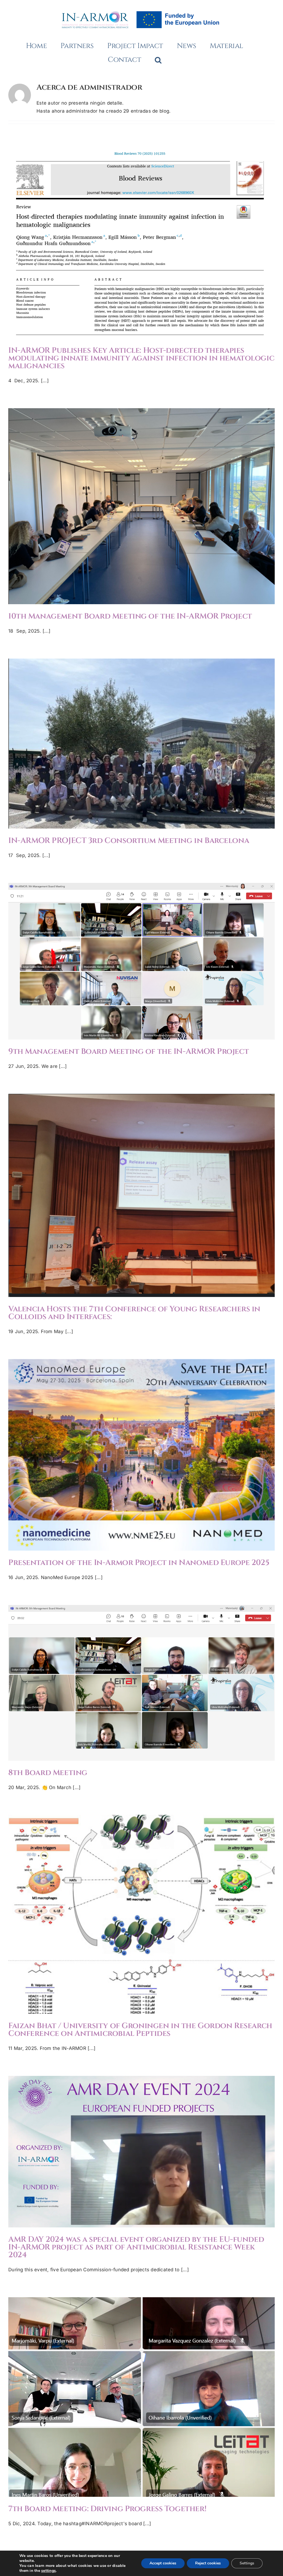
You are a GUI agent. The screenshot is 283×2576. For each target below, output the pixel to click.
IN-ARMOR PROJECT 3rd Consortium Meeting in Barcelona (141, 738)
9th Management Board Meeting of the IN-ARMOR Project (141, 956)
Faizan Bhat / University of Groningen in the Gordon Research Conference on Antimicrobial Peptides (141, 1904)
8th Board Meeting (141, 1677)
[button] (158, 60)
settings (49, 2571)
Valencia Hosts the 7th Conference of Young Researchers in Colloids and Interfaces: (141, 1186)
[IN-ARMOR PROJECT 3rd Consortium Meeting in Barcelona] (141, 744)
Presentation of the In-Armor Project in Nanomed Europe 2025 (141, 1449)
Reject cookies (208, 2563)
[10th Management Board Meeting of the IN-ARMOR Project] (141, 506)
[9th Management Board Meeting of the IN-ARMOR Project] (141, 961)
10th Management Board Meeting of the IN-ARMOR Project (141, 500)
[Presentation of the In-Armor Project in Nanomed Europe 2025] (141, 1455)
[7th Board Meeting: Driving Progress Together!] (141, 2397)
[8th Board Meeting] (141, 1683)
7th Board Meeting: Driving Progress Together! (141, 2391)
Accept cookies (163, 2563)
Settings (247, 2563)
